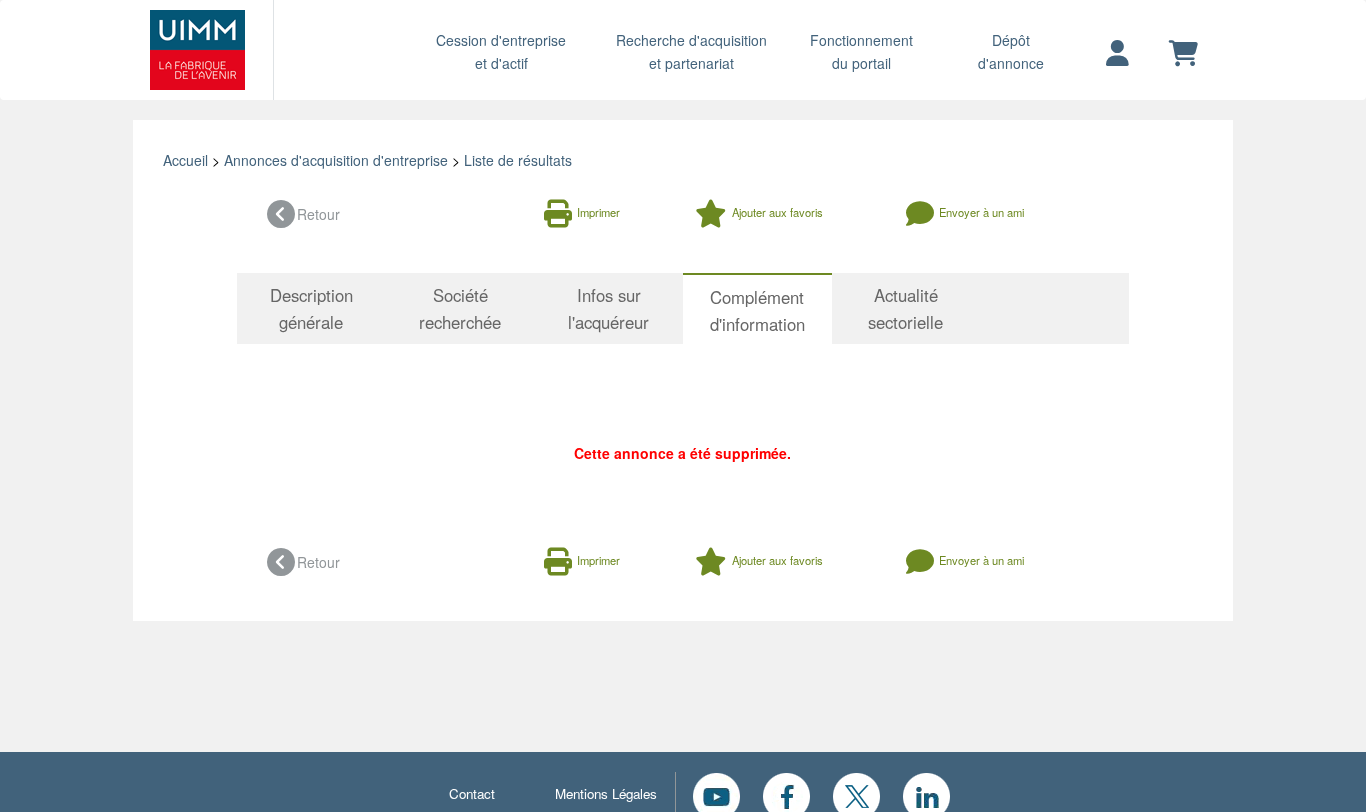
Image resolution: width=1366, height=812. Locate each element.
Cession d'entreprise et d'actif (501, 51)
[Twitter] (856, 794)
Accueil (185, 160)
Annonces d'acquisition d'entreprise (336, 160)
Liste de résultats (518, 160)
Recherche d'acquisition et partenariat (691, 51)
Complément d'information (757, 310)
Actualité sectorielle (905, 308)
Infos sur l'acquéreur (608, 308)
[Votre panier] (1183, 54)
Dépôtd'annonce (1011, 51)
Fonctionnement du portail (861, 51)
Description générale (311, 308)
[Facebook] (786, 794)
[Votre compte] (1117, 54)
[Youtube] (716, 794)
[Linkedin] (926, 794)
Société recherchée (460, 308)
